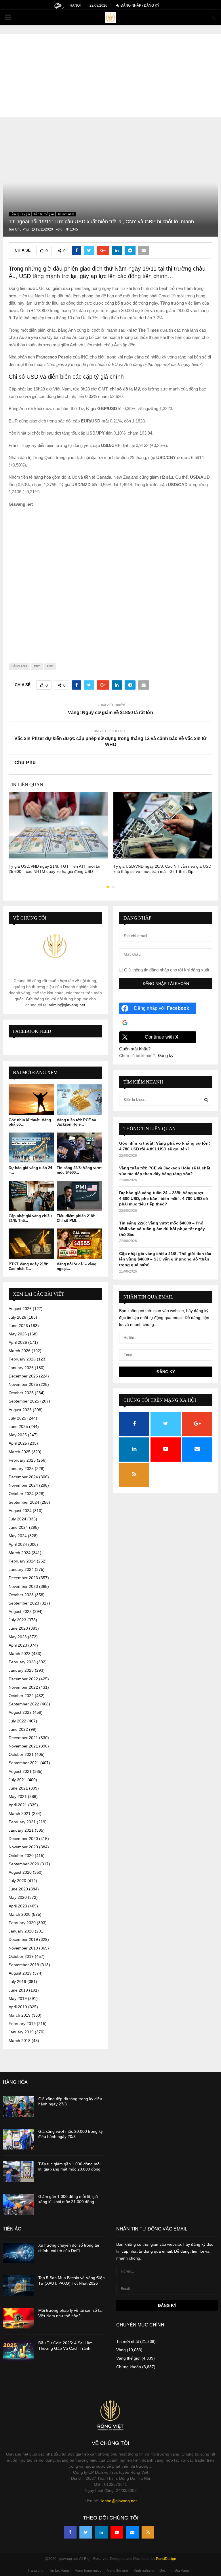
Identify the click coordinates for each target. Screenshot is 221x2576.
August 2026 (20, 1309)
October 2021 (21, 1754)
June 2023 (18, 1628)
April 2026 (18, 1342)
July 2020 (17, 1881)
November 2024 (23, 1485)
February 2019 (22, 2024)
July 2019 (17, 1981)
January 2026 (21, 1368)
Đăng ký (166, 1055)
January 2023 (21, 1670)
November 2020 (23, 1847)
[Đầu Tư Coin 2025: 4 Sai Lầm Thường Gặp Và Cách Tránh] (18, 2351)
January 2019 (21, 2032)
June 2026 (18, 1326)
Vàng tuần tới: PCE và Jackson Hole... (76, 1122)
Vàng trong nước (88, 2571)
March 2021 (20, 1813)
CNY (37, 666)
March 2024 (20, 1553)
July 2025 (17, 1418)
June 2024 (18, 1527)
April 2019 (18, 2007)
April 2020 (18, 1906)
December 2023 (23, 1578)
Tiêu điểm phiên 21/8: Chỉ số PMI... (76, 1218)
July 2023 (17, 1620)
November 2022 (23, 1687)
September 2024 (24, 1502)
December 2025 (23, 1376)
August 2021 (20, 1771)
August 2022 (20, 1712)
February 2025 (22, 1460)
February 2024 (22, 1561)
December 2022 (23, 1679)
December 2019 (23, 1939)
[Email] (132, 2532)
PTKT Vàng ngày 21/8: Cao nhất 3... (28, 1266)
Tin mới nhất (66, 214)
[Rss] (148, 2532)
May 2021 (18, 1796)
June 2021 (18, 1788)
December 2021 (23, 1738)
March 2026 (20, 1351)
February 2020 (22, 1923)
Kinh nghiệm (144, 2571)
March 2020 (20, 1914)
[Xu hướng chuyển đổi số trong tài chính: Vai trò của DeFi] (18, 2253)
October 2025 (21, 1393)
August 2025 (20, 1410)
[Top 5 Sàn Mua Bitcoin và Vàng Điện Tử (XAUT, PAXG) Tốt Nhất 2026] (18, 2286)
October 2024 (21, 1494)
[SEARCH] (206, 1100)
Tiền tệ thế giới (44, 214)
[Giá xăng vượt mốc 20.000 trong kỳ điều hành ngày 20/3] (18, 2139)
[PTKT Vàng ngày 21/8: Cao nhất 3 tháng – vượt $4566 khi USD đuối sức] (31, 1244)
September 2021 (24, 1763)
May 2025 (18, 1435)
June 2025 (18, 1426)
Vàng (121, 2350)
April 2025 (18, 1443)
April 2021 (18, 1805)
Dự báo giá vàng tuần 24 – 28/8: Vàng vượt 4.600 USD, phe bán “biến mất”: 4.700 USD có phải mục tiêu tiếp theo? (164, 1198)
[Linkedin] (101, 2532)
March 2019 (20, 2015)
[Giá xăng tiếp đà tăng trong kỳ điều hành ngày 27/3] (18, 2107)
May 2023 (18, 1637)
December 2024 (23, 1477)
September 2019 (24, 1965)
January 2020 (21, 1931)
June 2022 (18, 1729)
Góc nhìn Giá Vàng (174, 2571)
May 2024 (18, 1536)
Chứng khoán (129, 2367)
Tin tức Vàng (59, 2571)
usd (50, 666)
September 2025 (24, 1401)
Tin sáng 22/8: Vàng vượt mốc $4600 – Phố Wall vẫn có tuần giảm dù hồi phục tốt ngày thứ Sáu (162, 1229)
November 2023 (23, 1586)
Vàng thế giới (128, 2358)
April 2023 (18, 1645)
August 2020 (20, 1872)
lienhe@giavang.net (119, 2501)
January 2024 (21, 1569)
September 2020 (24, 1864)
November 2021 (23, 1746)
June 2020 (18, 1889)
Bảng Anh (19, 666)
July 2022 (17, 1721)
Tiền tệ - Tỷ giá (20, 214)
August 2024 (20, 1511)
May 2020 (18, 1897)
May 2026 (18, 1334)
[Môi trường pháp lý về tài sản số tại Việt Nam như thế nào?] (18, 2318)
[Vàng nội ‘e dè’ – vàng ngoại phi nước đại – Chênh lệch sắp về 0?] (79, 1244)
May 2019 (18, 1998)
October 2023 (21, 1595)
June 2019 (18, 1990)
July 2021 (17, 1780)
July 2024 (17, 1519)
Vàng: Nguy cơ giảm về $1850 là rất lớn (110, 713)
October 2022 (21, 1696)
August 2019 (20, 1973)
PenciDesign (166, 2559)
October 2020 (21, 1856)
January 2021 (21, 1830)
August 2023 (20, 1611)
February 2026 (22, 1359)
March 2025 (20, 1452)
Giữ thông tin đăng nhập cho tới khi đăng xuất (166, 970)
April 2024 (18, 1544)
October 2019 (21, 1956)
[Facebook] (70, 2532)
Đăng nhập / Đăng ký (140, 5)
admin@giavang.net (67, 1005)
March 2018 (20, 2041)
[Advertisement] (110, 74)
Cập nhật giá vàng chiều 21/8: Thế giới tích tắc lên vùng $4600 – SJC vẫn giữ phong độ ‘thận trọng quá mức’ (165, 1259)
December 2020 (23, 1839)
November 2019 (23, 1948)
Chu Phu (22, 229)
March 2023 (20, 1654)
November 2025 (23, 1384)
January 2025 (21, 1469)
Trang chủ (36, 2571)
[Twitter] (86, 2532)
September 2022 (24, 1704)
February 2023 (22, 1662)
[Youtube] (117, 2532)
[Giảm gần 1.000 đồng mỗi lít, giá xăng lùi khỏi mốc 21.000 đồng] (18, 2204)
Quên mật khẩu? (135, 1049)
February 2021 (22, 1822)
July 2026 (17, 1317)
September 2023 (24, 1603)
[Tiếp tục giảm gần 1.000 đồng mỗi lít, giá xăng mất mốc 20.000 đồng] (18, 2172)
